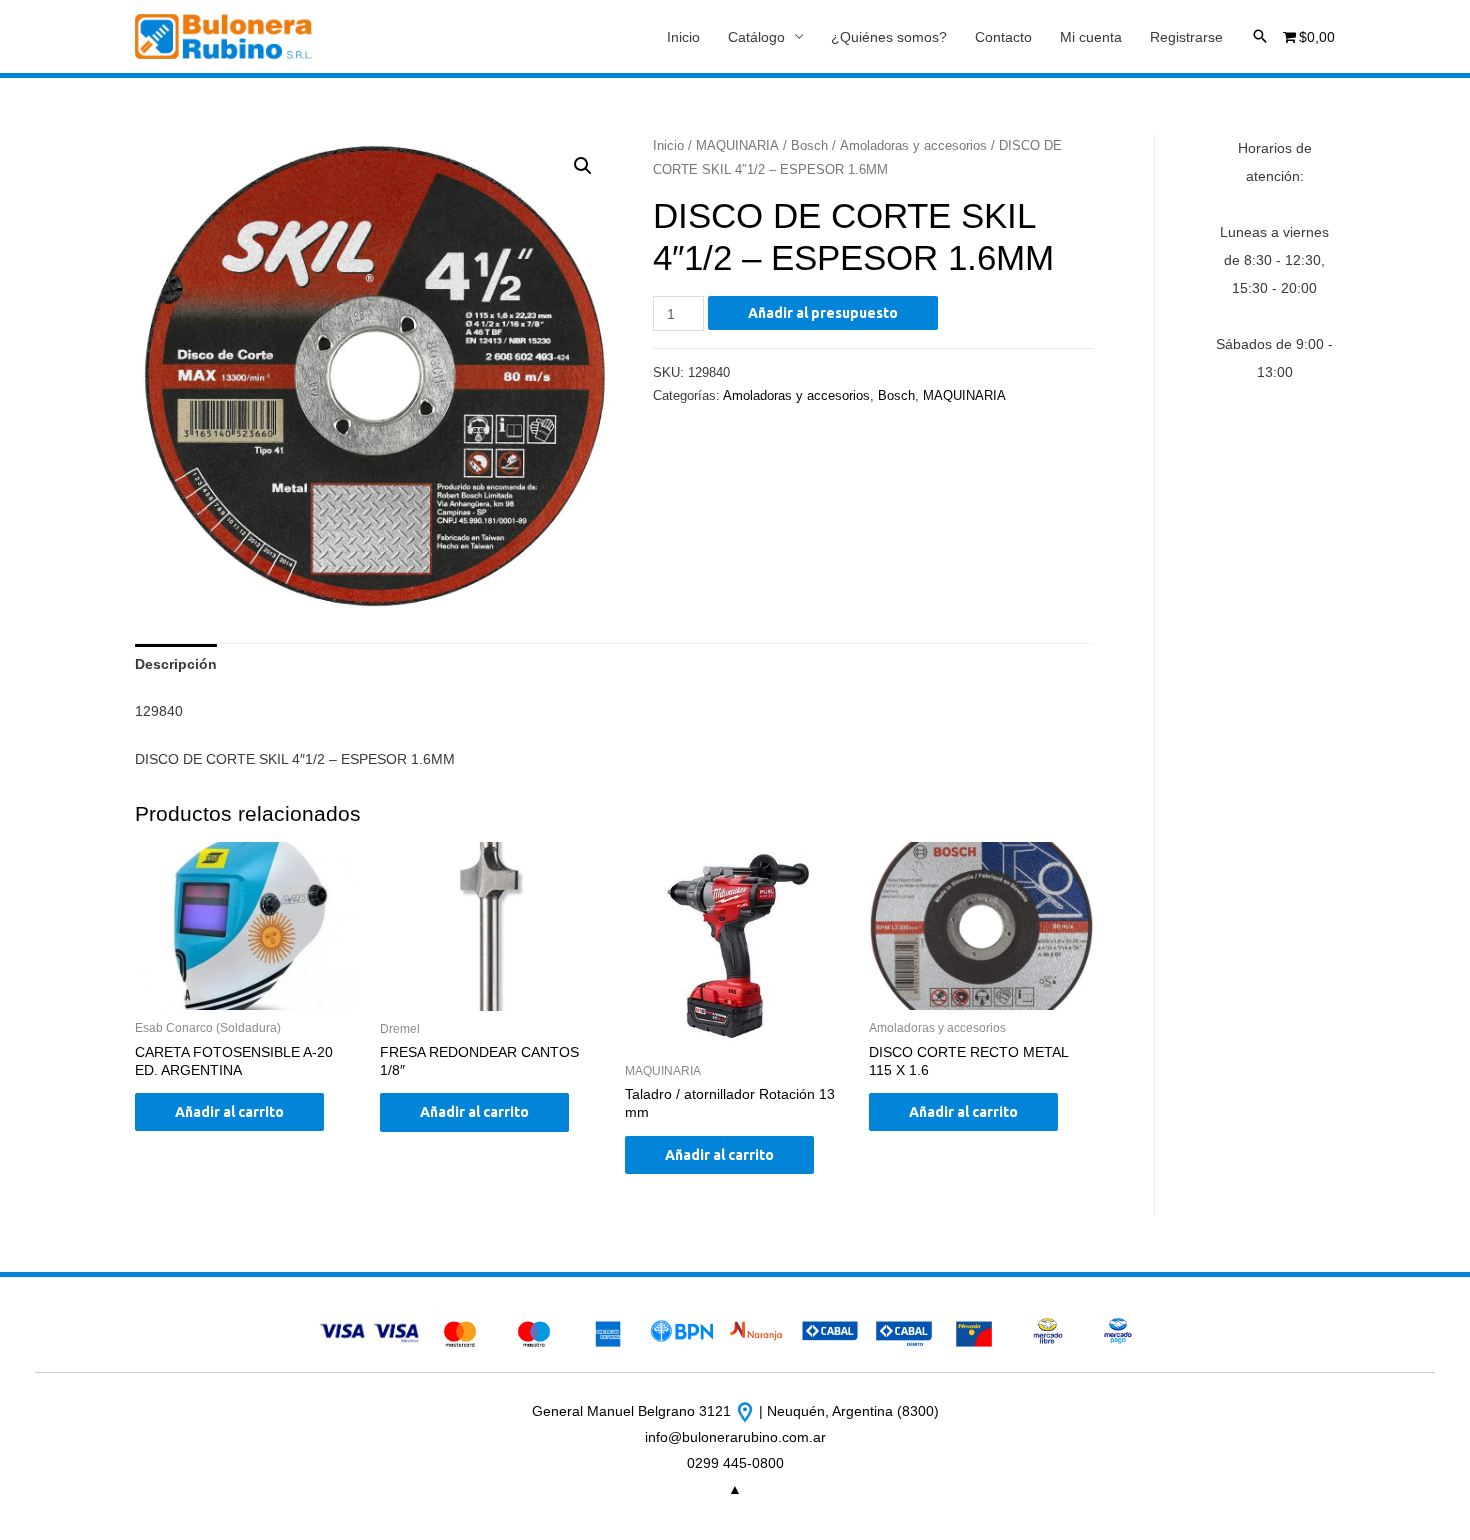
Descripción (176, 664)
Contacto (1003, 37)
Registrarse (1186, 37)
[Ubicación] (747, 1411)
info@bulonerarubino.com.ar (735, 1437)
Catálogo (756, 37)
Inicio (683, 37)
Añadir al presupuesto (823, 313)
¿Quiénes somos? (889, 37)
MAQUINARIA (737, 145)
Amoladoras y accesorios (913, 145)
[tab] (176, 664)
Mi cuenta (1091, 37)
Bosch (809, 145)
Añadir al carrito (229, 1112)
